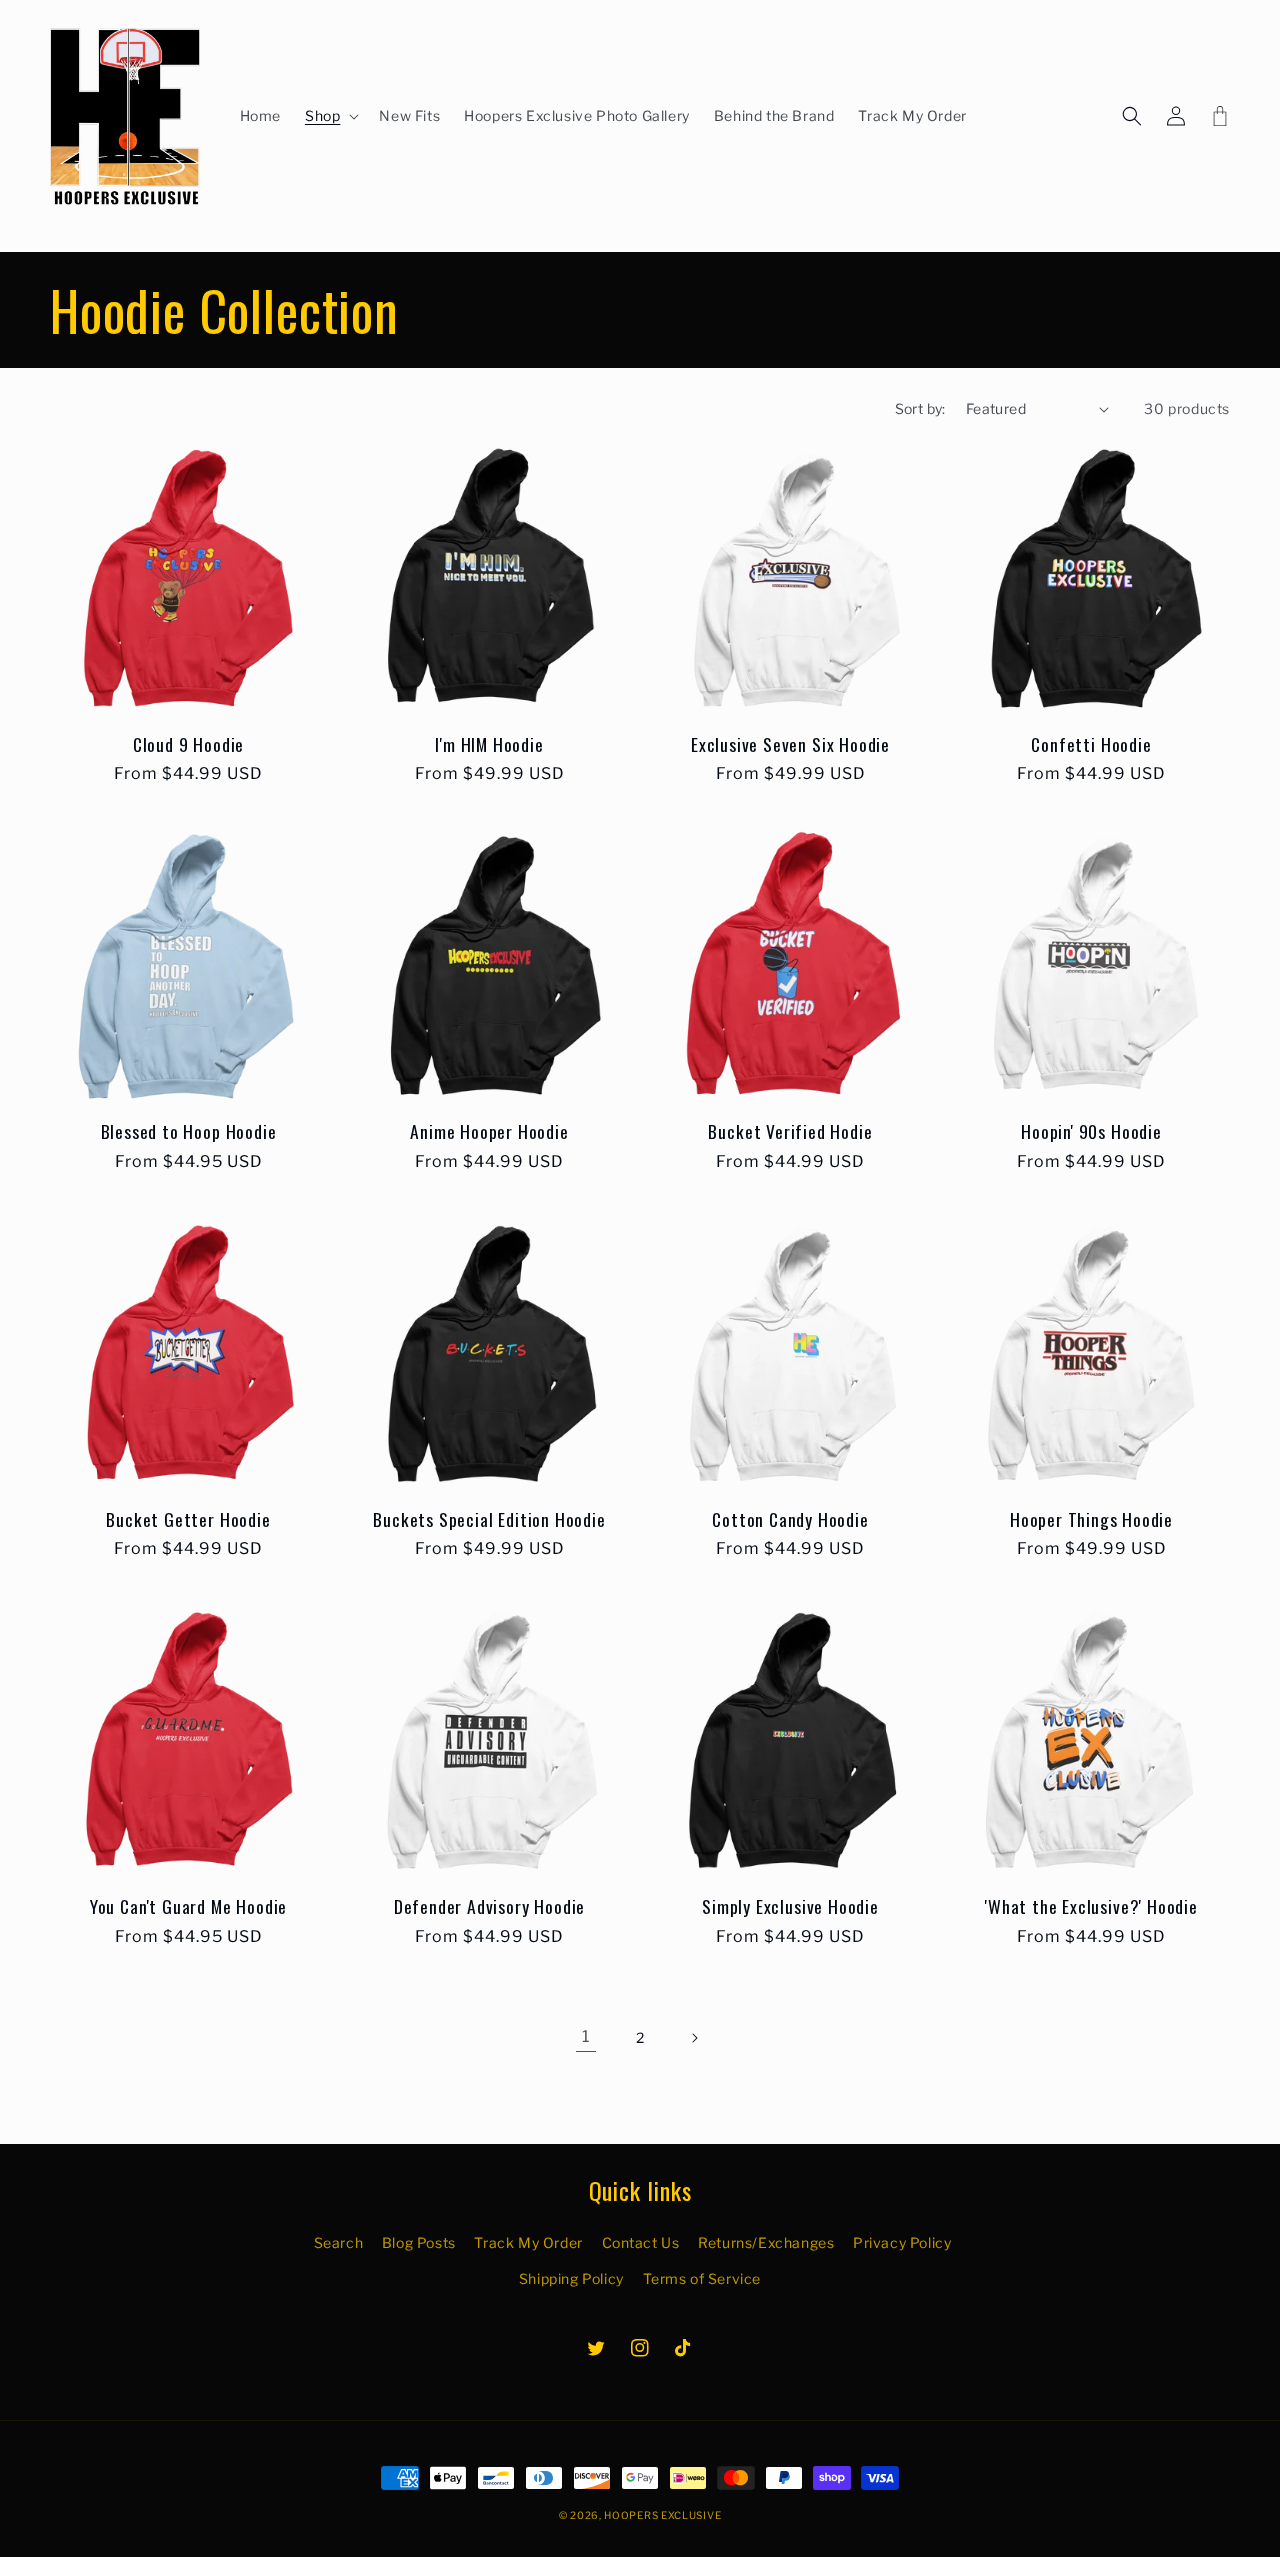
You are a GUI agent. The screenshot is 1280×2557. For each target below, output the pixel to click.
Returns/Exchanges (766, 2242)
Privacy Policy (902, 2242)
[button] (330, 116)
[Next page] (694, 2038)
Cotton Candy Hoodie (790, 1519)
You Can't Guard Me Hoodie (188, 1906)
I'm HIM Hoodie (489, 744)
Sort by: (920, 408)
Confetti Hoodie (1091, 744)
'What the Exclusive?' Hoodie (1091, 1906)
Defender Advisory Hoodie (489, 1906)
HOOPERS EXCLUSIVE (662, 2515)
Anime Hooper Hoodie (489, 1131)
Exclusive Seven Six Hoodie (790, 744)
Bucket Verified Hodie (790, 1131)
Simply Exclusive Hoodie (790, 1906)
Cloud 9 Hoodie (188, 744)
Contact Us (641, 2242)
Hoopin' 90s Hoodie (1091, 1131)
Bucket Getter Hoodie (188, 1519)
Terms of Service (702, 2278)
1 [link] (586, 2036)
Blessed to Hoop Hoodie (189, 1131)
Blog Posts (419, 2242)
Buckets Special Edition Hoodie (489, 1519)
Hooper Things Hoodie (1091, 1519)
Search (339, 2242)
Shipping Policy (571, 2278)
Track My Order (528, 2242)
